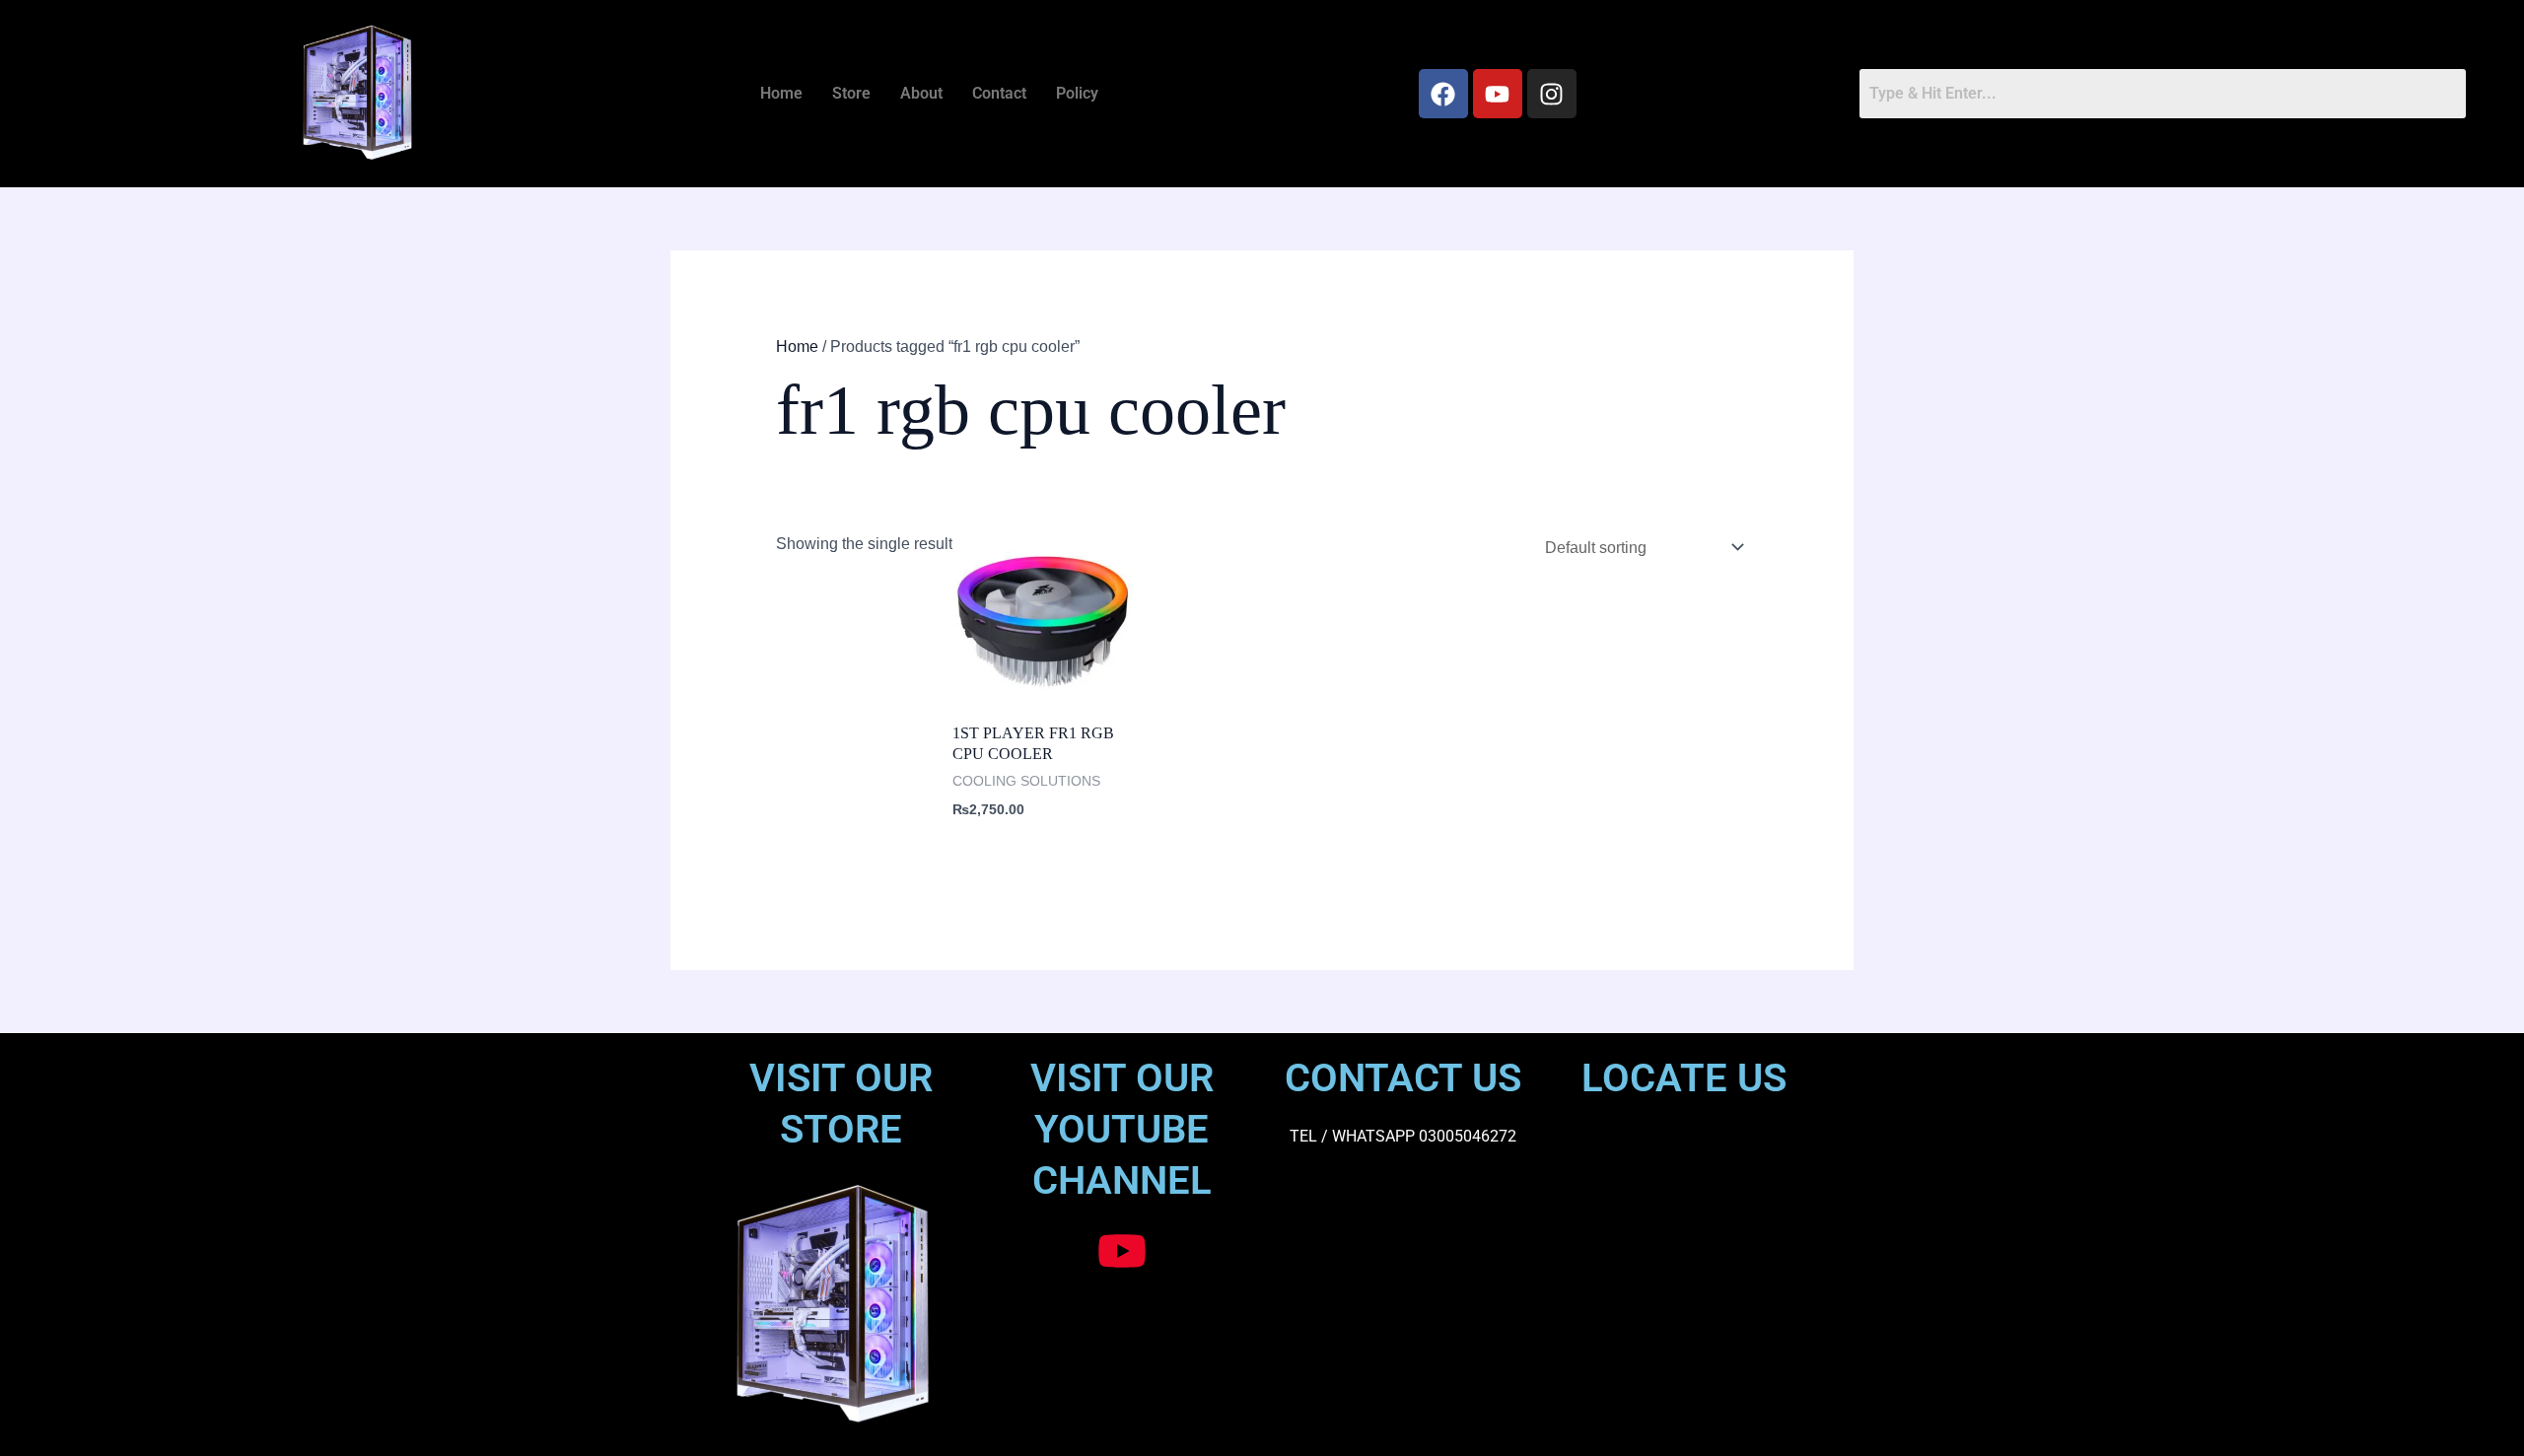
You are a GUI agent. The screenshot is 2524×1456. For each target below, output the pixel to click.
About (921, 93)
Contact (999, 93)
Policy (1077, 93)
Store (851, 93)
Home (781, 93)
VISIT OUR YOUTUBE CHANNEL (1122, 1129)
